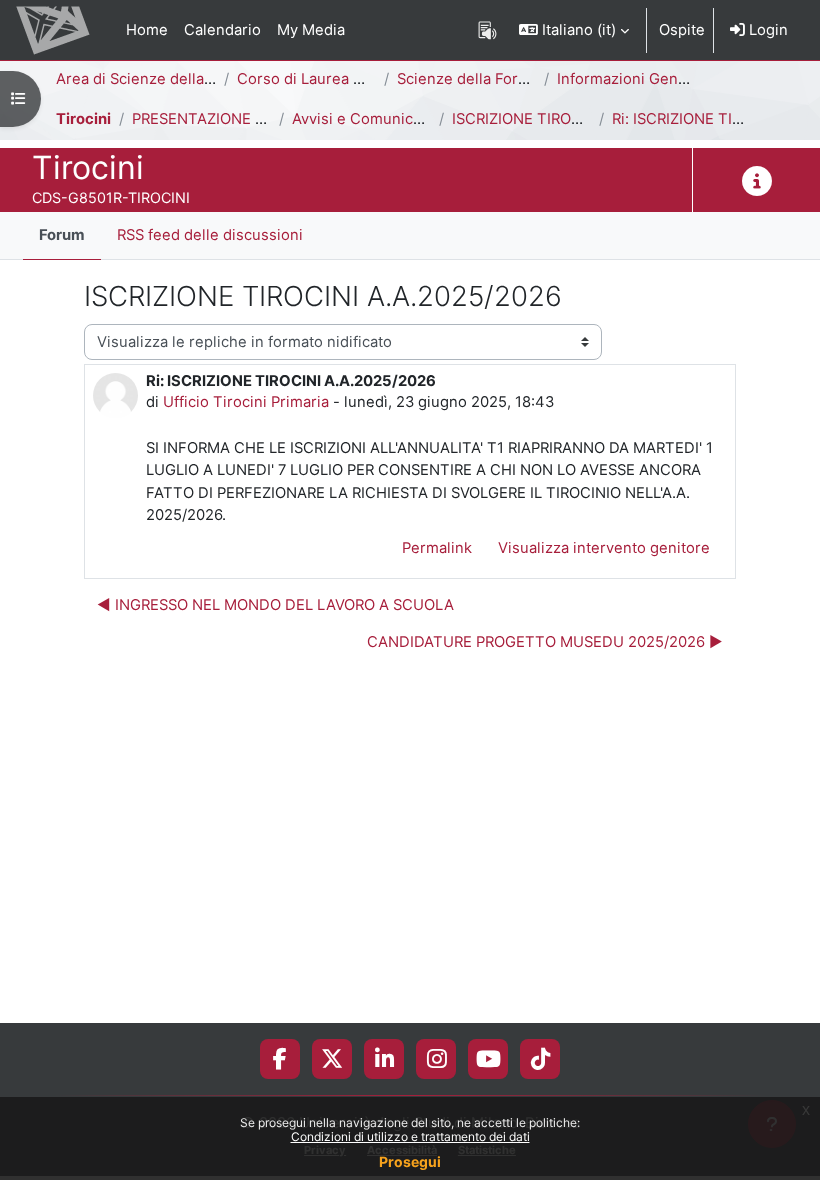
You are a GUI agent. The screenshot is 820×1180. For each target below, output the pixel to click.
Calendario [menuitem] (222, 30)
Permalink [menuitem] (437, 548)
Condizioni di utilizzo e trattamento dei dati (410, 1136)
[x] (332, 1059)
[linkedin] (384, 1059)
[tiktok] (540, 1059)
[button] (574, 30)
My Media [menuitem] (311, 30)
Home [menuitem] (147, 30)
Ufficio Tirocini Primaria (246, 402)
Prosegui (410, 1161)
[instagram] (436, 1059)
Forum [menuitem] (62, 235)
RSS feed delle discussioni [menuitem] (210, 235)
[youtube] (488, 1059)
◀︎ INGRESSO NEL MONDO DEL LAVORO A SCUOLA (275, 605)
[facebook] (280, 1059)
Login (766, 30)
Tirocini (83, 119)
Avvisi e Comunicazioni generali (404, 119)
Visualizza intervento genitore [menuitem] (604, 548)
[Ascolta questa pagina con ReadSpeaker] (487, 30)
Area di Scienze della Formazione (173, 79)
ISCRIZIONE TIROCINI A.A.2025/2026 (581, 119)
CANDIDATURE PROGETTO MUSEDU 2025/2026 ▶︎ (545, 642)
